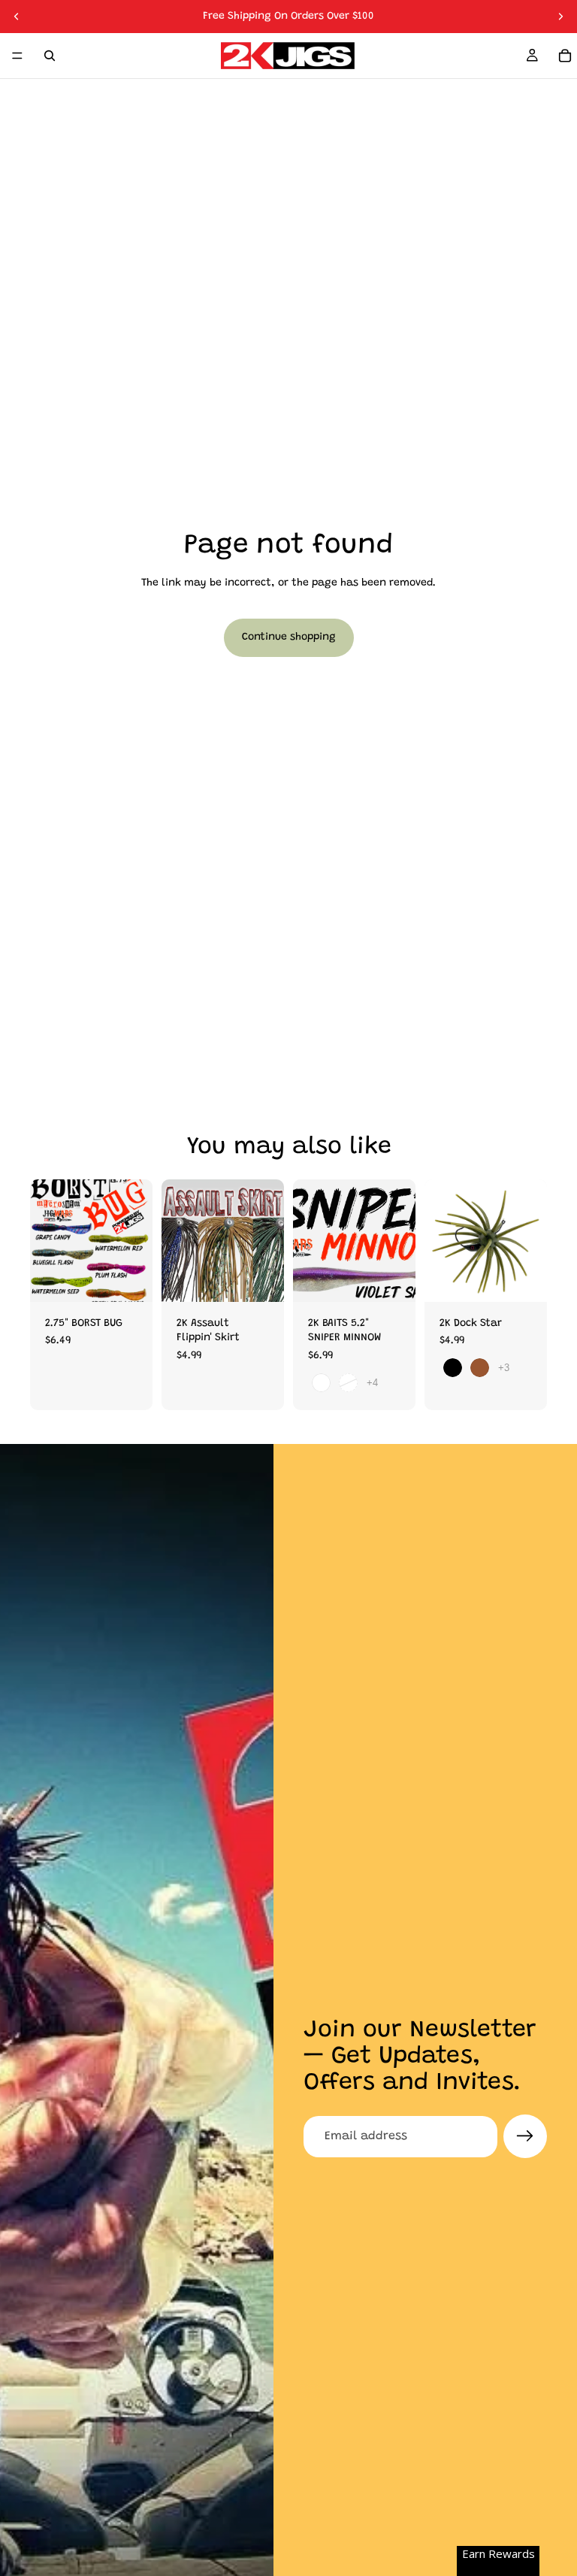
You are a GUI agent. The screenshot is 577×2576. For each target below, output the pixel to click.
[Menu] (17, 56)
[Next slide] (560, 17)
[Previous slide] (17, 17)
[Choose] (129, 1279)
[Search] (50, 56)
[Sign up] (525, 2136)
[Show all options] (372, 1383)
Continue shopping (289, 637)
